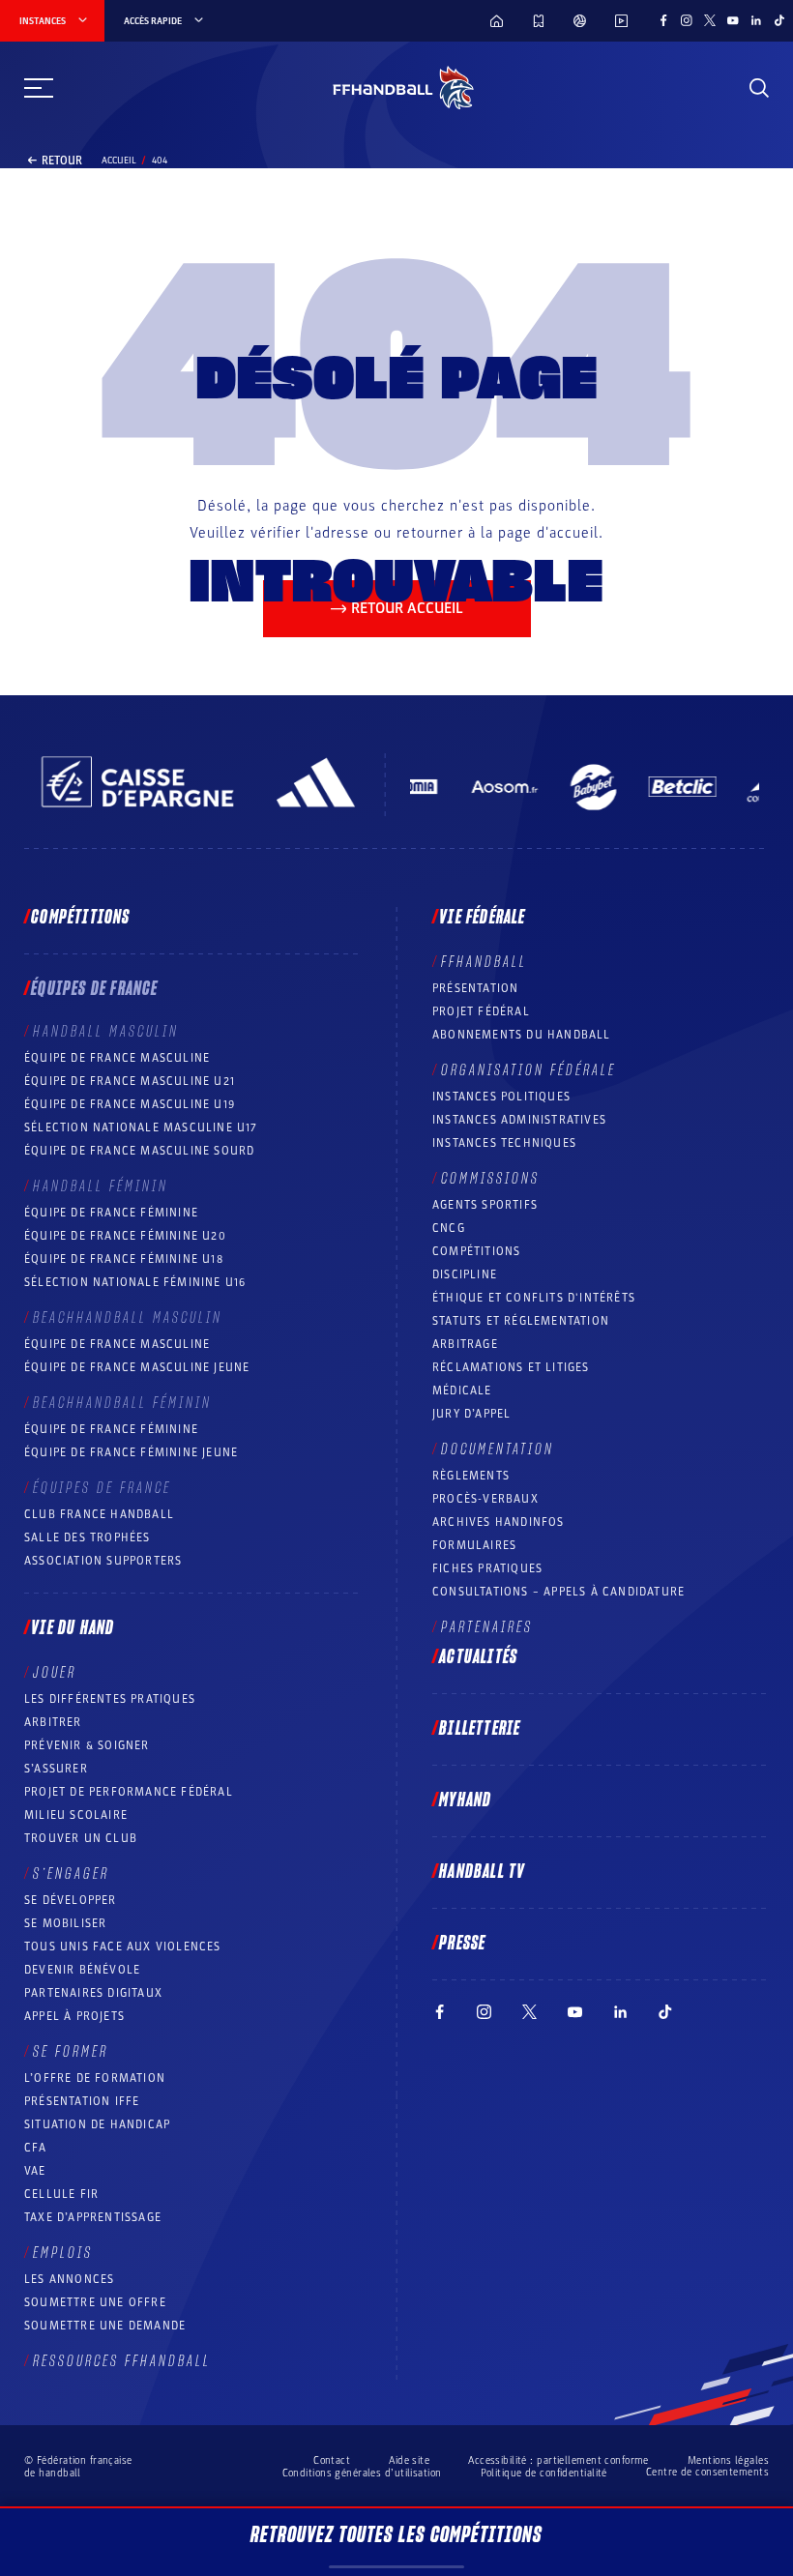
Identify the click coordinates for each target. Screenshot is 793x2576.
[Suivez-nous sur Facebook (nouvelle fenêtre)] (663, 20)
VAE (35, 2171)
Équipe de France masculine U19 (130, 1104)
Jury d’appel (471, 1414)
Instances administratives (519, 1120)
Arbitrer (53, 1722)
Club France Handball (99, 1514)
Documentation (498, 1449)
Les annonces (69, 2279)
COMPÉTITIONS (476, 1251)
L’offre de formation (95, 2078)
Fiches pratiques (487, 1568)
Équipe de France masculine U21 (130, 1081)
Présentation (475, 988)
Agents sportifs (485, 1205)
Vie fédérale (482, 918)
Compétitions (80, 918)
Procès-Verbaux (485, 1499)
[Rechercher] (759, 88)
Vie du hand (73, 1628)
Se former (71, 2052)
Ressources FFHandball (122, 2361)
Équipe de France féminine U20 (125, 1236)
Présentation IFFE (82, 2101)
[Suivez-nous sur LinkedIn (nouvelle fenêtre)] (756, 20)
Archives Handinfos (499, 1522)
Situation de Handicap (97, 2124)
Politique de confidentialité (544, 2473)
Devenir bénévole (82, 1970)
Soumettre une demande (105, 2326)
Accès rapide (153, 21)
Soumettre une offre (95, 2302)
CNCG (449, 1228)
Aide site (409, 2460)
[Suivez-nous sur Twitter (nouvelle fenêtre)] (710, 20)
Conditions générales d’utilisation (362, 2473)
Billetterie (480, 1729)
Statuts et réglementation (521, 1321)
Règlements (471, 1476)
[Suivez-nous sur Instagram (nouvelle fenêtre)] (687, 20)
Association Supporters (103, 1561)
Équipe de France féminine (111, 1213)
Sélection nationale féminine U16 (135, 1282)
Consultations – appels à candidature (558, 1592)
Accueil (119, 161)
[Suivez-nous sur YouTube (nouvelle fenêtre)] (733, 20)
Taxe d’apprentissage (93, 2217)
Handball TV (482, 1872)
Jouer (55, 1673)
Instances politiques (501, 1097)
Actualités (478, 1657)
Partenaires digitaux (93, 1993)
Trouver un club (81, 1838)
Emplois (63, 2253)
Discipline (465, 1274)
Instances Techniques (504, 1143)
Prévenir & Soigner (87, 1745)
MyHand (465, 1800)
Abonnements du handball (522, 1035)
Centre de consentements (707, 2473)
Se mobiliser (65, 1923)
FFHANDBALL (484, 962)
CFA (36, 2148)
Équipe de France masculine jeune (137, 1367)
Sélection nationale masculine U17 (141, 1127)
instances (43, 21)
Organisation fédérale (529, 1070)
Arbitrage (465, 1344)
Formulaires (474, 1545)
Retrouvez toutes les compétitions (396, 2535)
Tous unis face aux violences (123, 1947)
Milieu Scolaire (76, 1815)
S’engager (71, 1874)
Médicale (462, 1390)
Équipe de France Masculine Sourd (139, 1151)
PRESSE (462, 1944)
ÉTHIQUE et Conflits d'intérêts (534, 1298)
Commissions (490, 1179)
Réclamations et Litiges (511, 1367)
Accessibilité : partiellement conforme (558, 2460)
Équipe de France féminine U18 (124, 1259)
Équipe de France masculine (117, 1058)
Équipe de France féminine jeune (131, 1452)
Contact (332, 2460)
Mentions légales (728, 2460)
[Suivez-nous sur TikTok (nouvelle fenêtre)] (779, 20)
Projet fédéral (481, 1011)
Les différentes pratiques (110, 1699)
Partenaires (487, 1627)
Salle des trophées (88, 1537)
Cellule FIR (61, 2194)
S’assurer (56, 1769)
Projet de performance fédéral (129, 1792)
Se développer (71, 1900)
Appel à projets (74, 2016)
